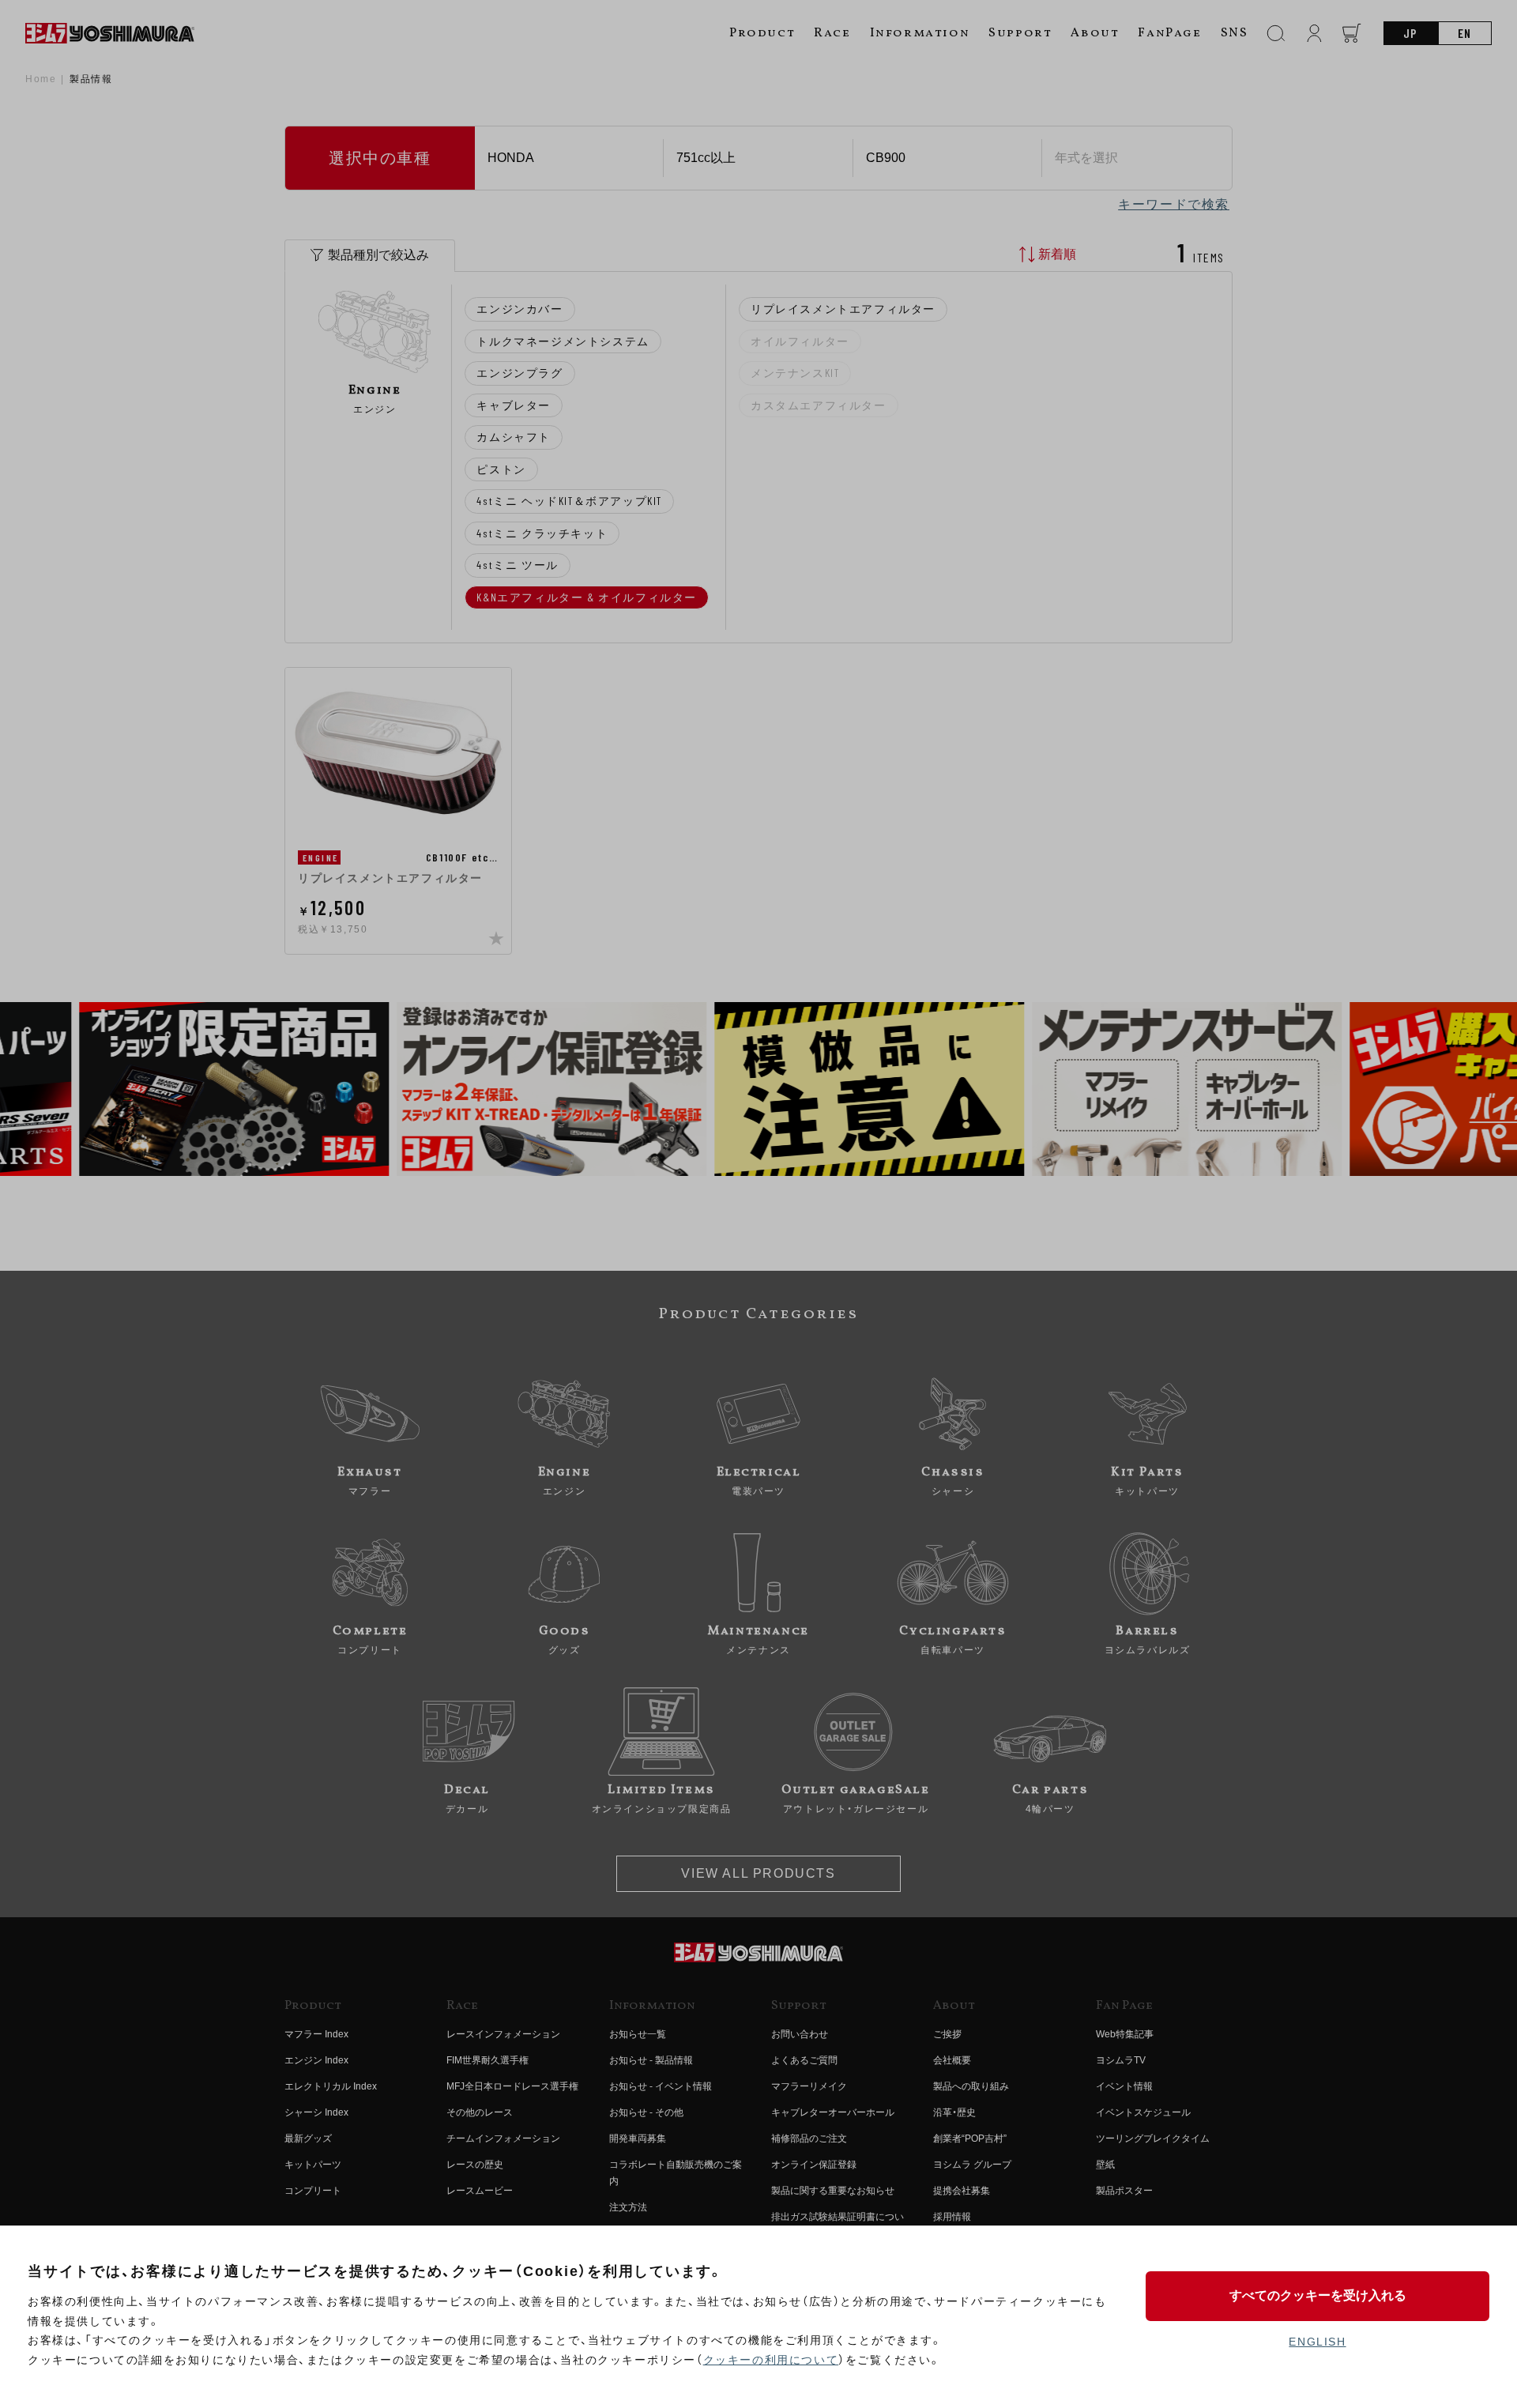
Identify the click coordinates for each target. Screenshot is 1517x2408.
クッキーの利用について (771, 2360)
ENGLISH (1317, 2342)
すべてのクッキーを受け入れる (1318, 2295)
